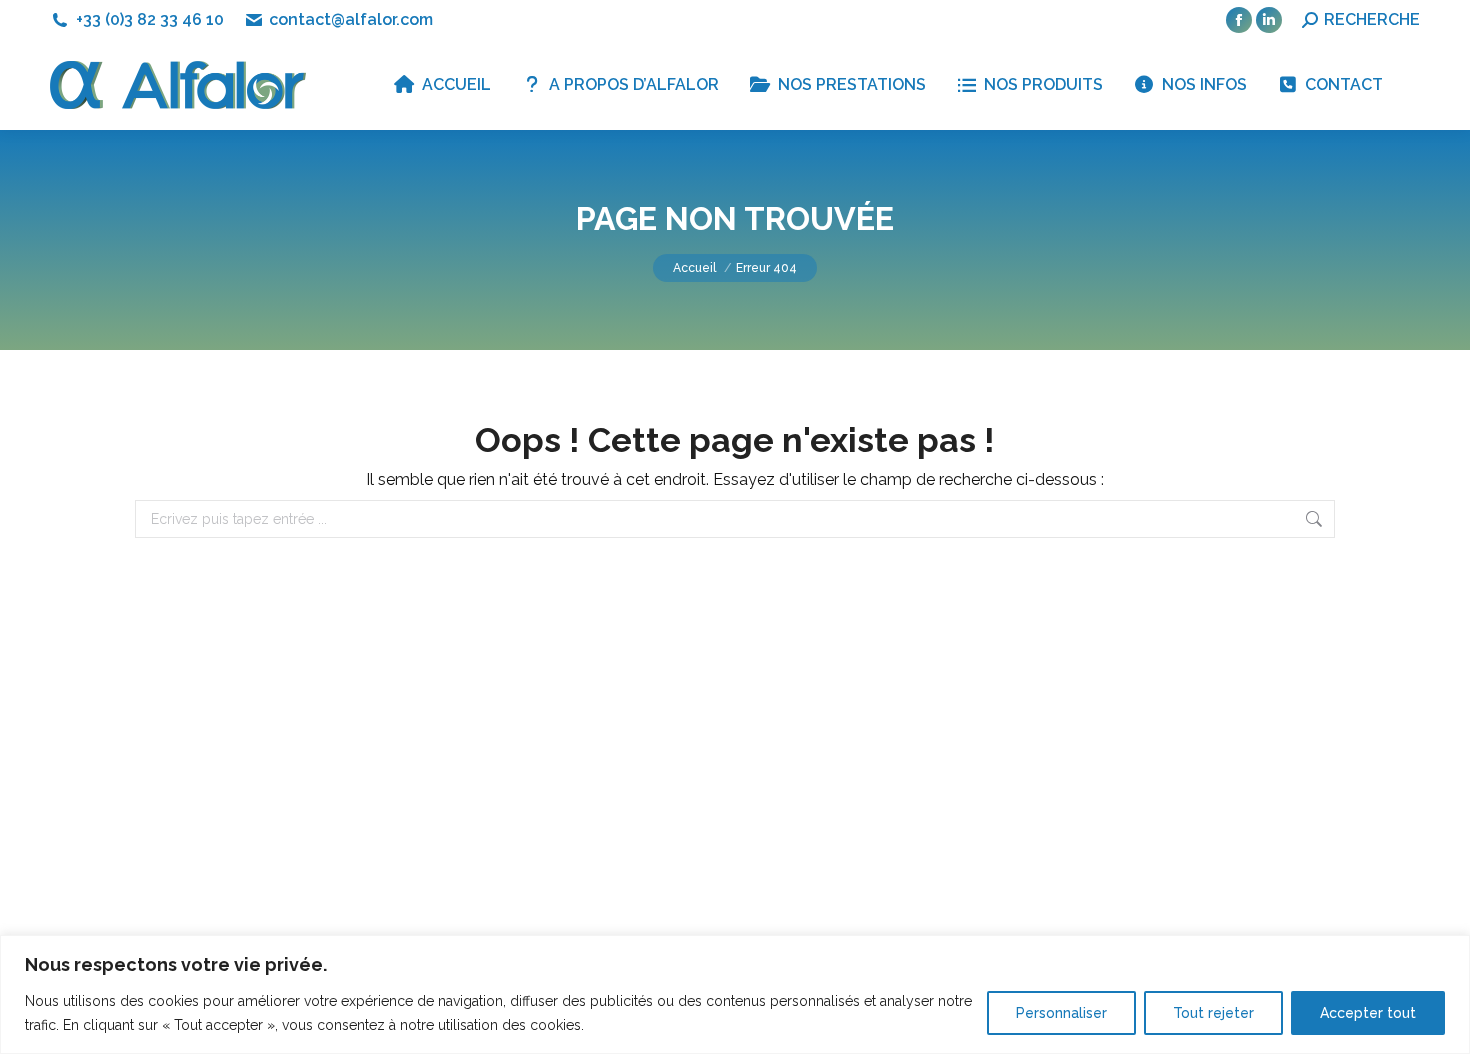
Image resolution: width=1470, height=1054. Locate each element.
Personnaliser (1061, 1013)
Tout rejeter (1213, 1013)
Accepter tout (1368, 1013)
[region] (735, 994)
